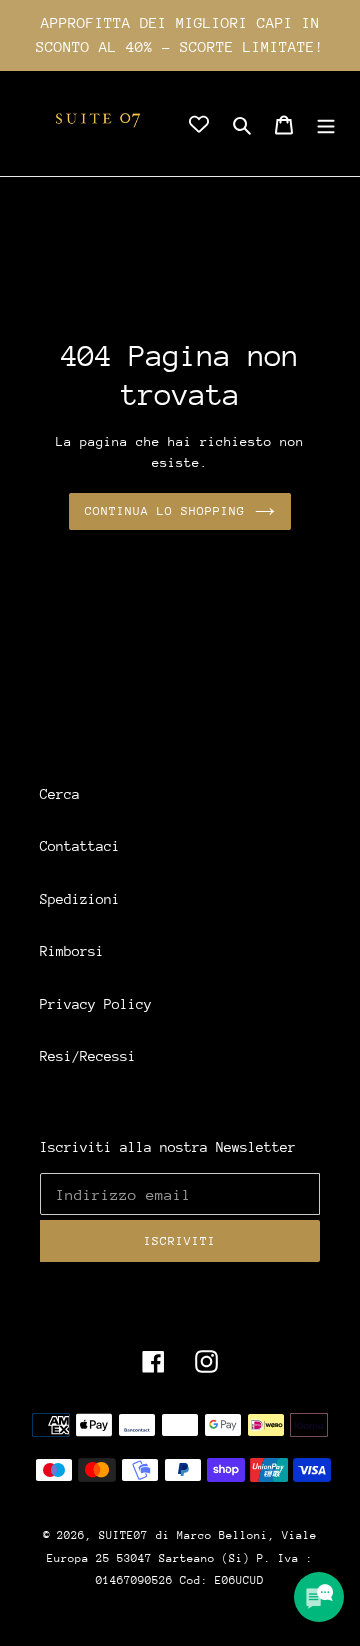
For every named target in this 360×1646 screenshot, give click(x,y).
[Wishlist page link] (199, 124)
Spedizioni (80, 899)
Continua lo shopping (165, 511)
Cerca (60, 794)
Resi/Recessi (88, 1056)
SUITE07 (123, 1535)
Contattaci (80, 846)
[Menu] (326, 123)
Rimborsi (72, 951)
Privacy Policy (96, 1004)
